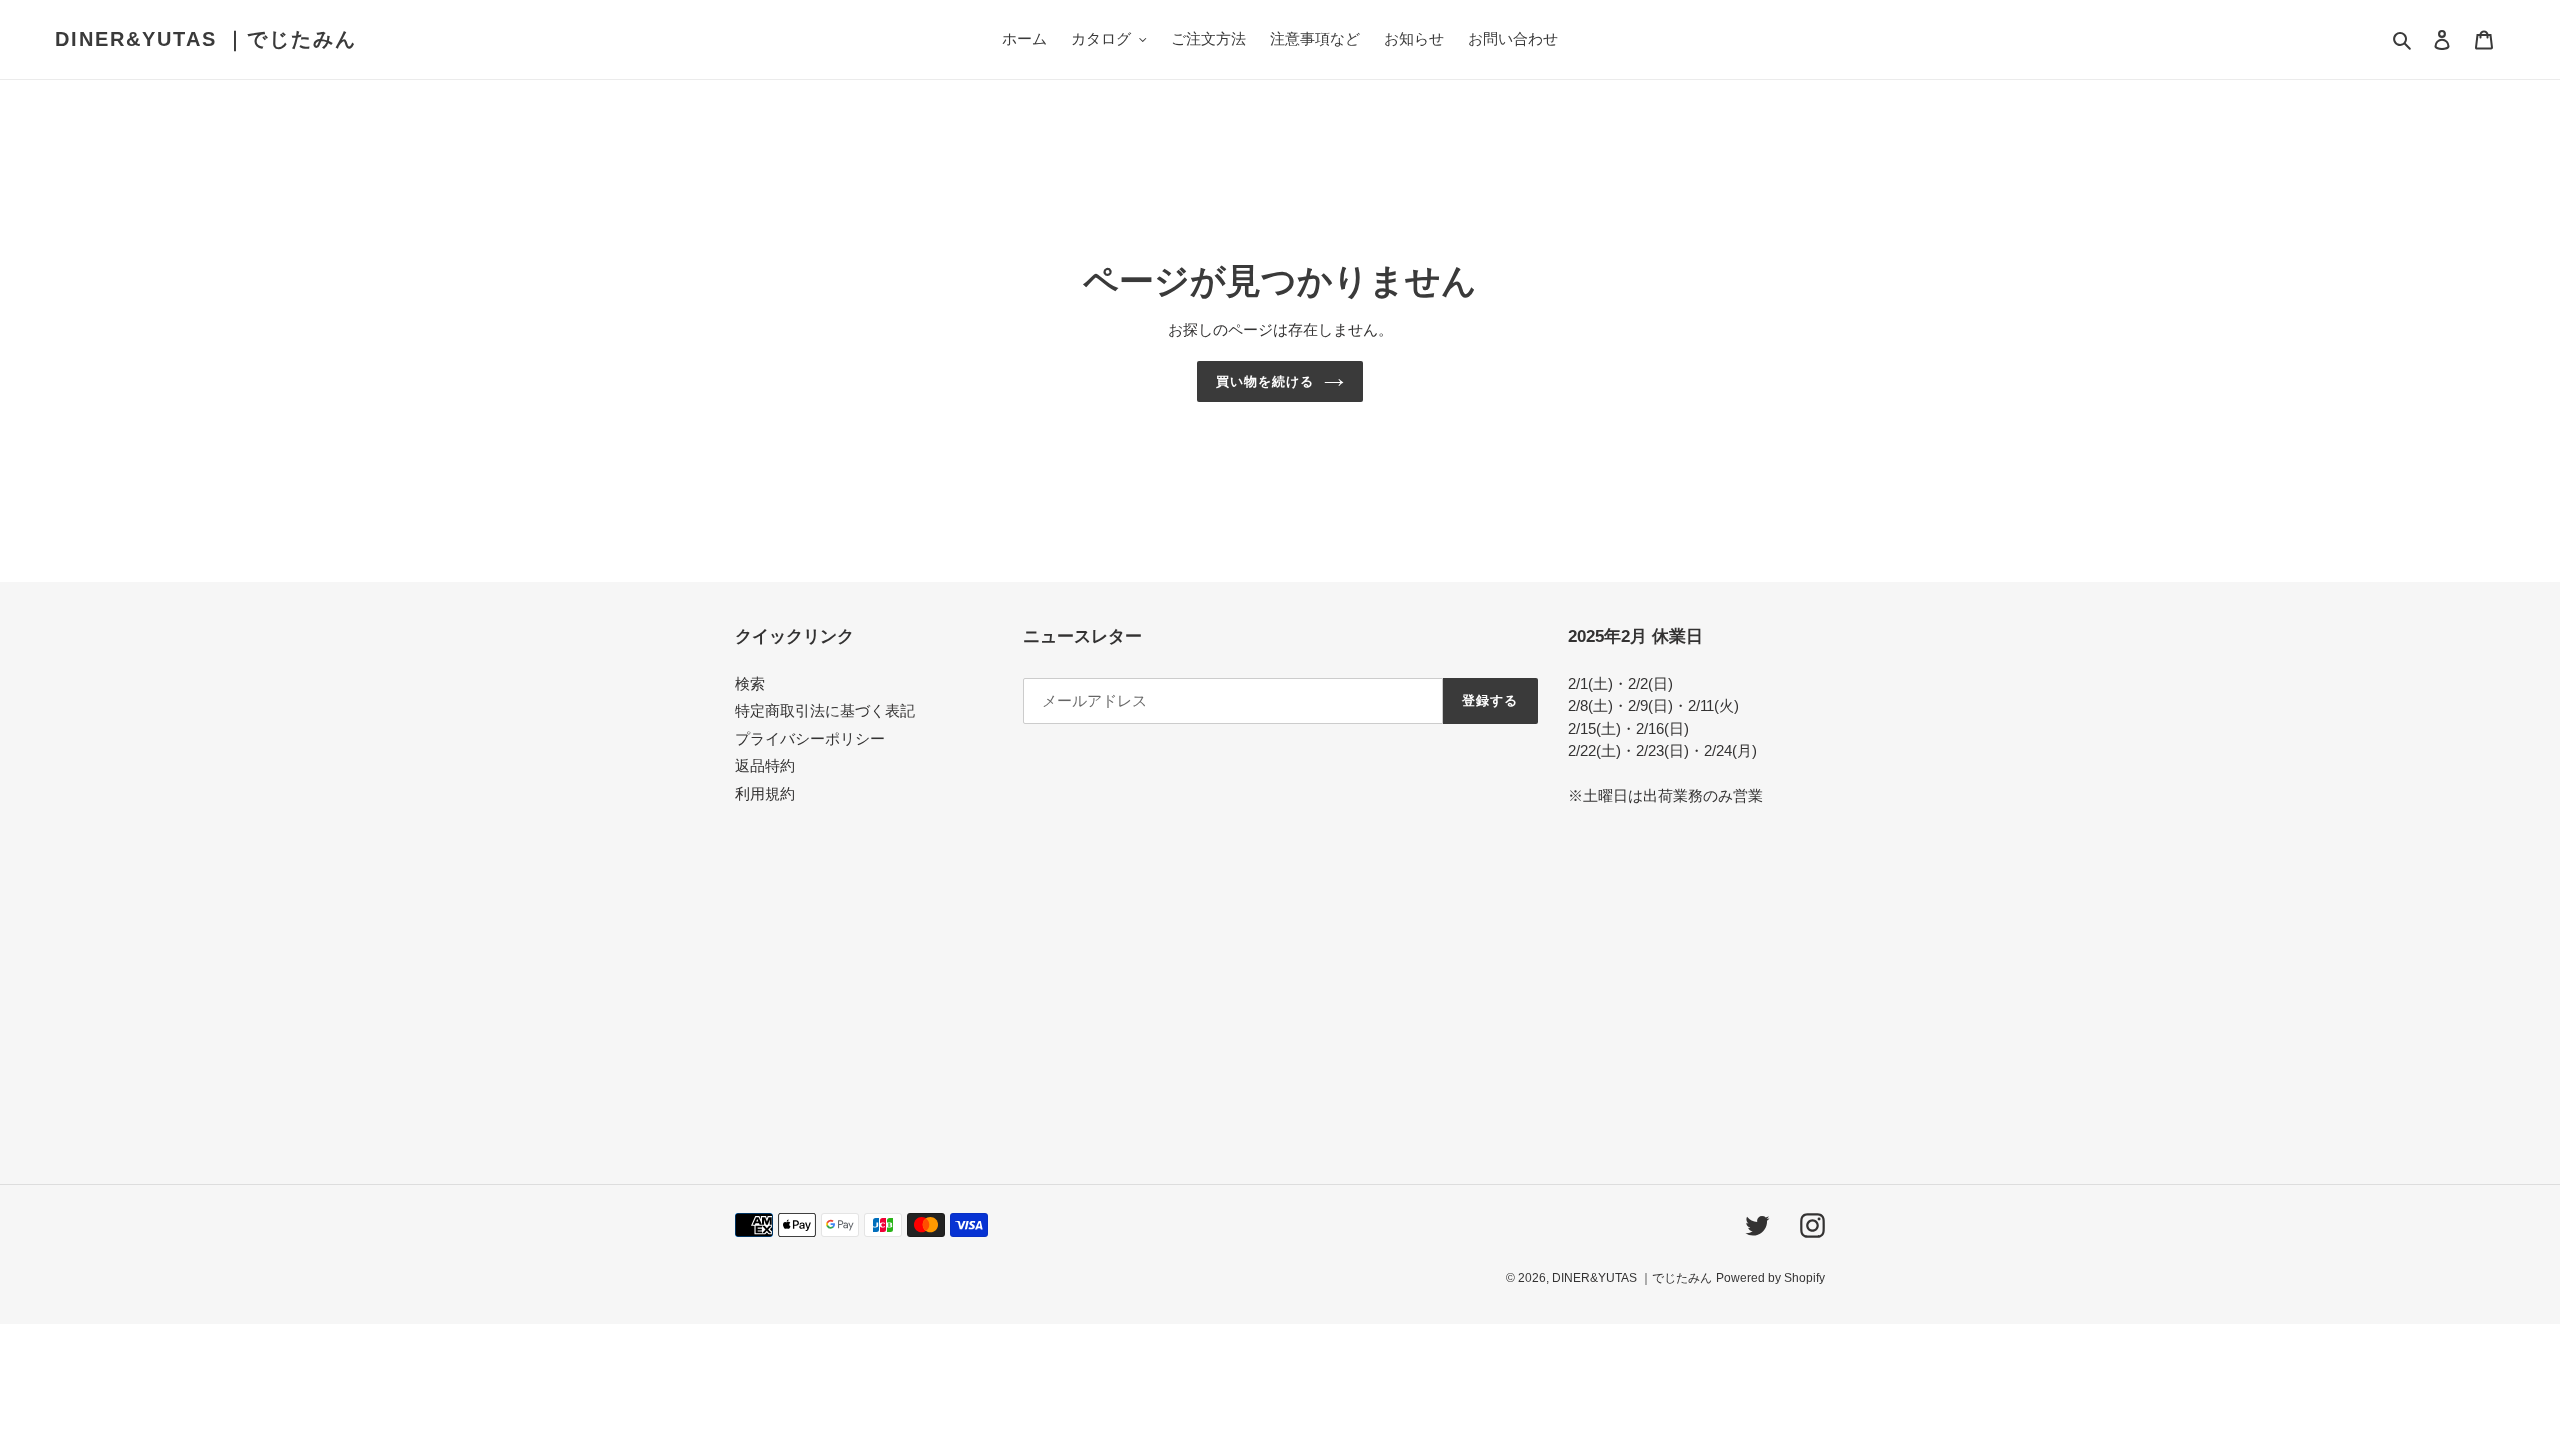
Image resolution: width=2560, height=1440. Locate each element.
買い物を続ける (1265, 381)
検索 (750, 683)
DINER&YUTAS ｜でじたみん (206, 39)
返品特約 (765, 765)
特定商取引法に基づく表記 (825, 710)
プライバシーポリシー (810, 738)
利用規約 (765, 793)
